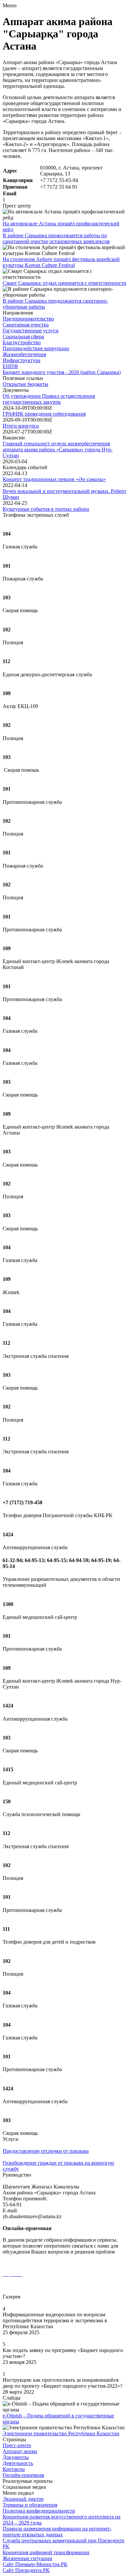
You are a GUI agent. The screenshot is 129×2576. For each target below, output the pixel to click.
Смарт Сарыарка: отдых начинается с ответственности (64, 283)
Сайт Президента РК (26, 2570)
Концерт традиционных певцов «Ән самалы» (54, 479)
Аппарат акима (20, 2451)
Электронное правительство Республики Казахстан (61, 2433)
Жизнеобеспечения (24, 354)
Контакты (14, 2469)
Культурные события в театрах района (46, 509)
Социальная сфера (23, 336)
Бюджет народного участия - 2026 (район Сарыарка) (62, 372)
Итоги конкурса (21, 426)
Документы (16, 2457)
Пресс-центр (17, 2445)
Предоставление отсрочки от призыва (46, 2151)
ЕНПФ (10, 366)
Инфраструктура (21, 360)
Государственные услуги (31, 331)
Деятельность (18, 2463)
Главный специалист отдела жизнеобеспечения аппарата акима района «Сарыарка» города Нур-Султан (58, 449)
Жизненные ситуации (27, 2558)
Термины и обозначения (30, 2505)
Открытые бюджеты (25, 384)
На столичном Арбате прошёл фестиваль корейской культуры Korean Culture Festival (61, 262)
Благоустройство (22, 342)
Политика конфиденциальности (39, 2511)
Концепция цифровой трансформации (46, 2552)
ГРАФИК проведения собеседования (44, 414)
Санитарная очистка (26, 325)
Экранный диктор (23, 2499)
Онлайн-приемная (23, 2475)
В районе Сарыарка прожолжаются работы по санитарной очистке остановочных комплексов (56, 238)
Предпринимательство (28, 319)
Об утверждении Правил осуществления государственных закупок (49, 399)
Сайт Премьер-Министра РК (35, 2564)
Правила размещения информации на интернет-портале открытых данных (57, 2532)
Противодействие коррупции (36, 348)
